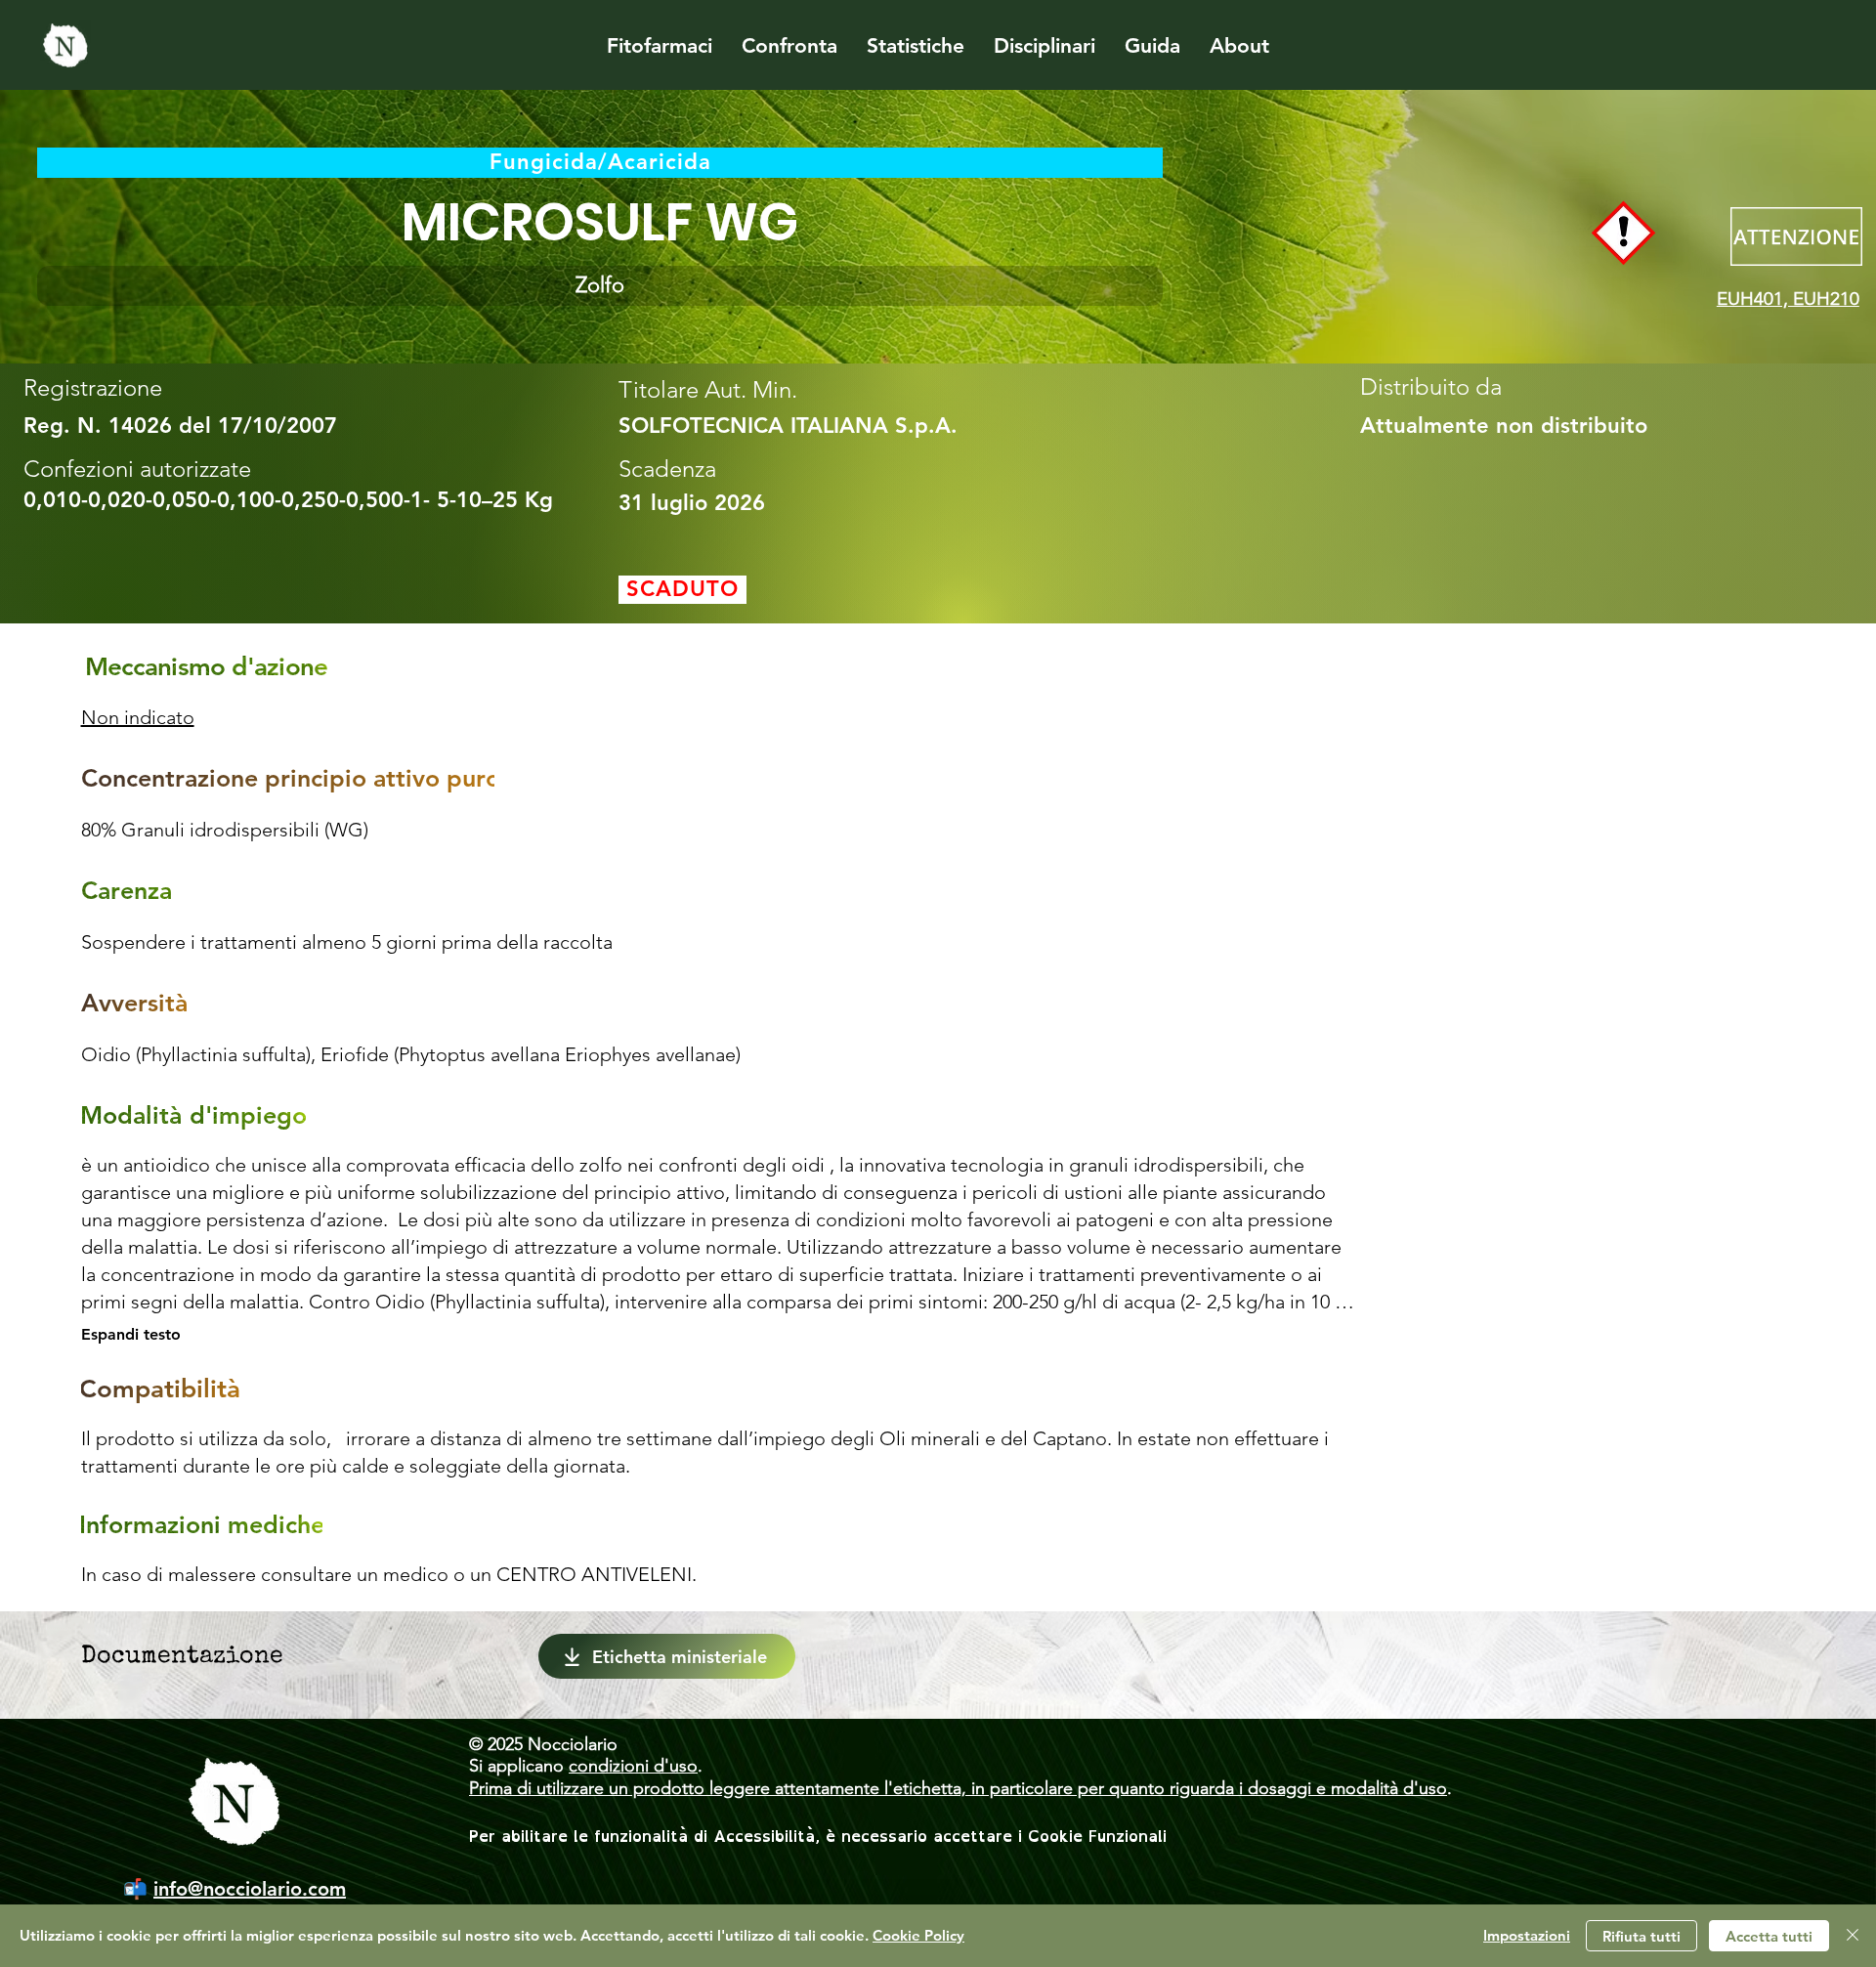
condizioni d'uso (633, 1766)
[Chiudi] (1853, 1936)
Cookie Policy (918, 1935)
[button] (600, 286)
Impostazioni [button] (1527, 1935)
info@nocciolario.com (250, 1889)
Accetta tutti (1769, 1936)
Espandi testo (131, 1334)
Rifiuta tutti (1641, 1936)
